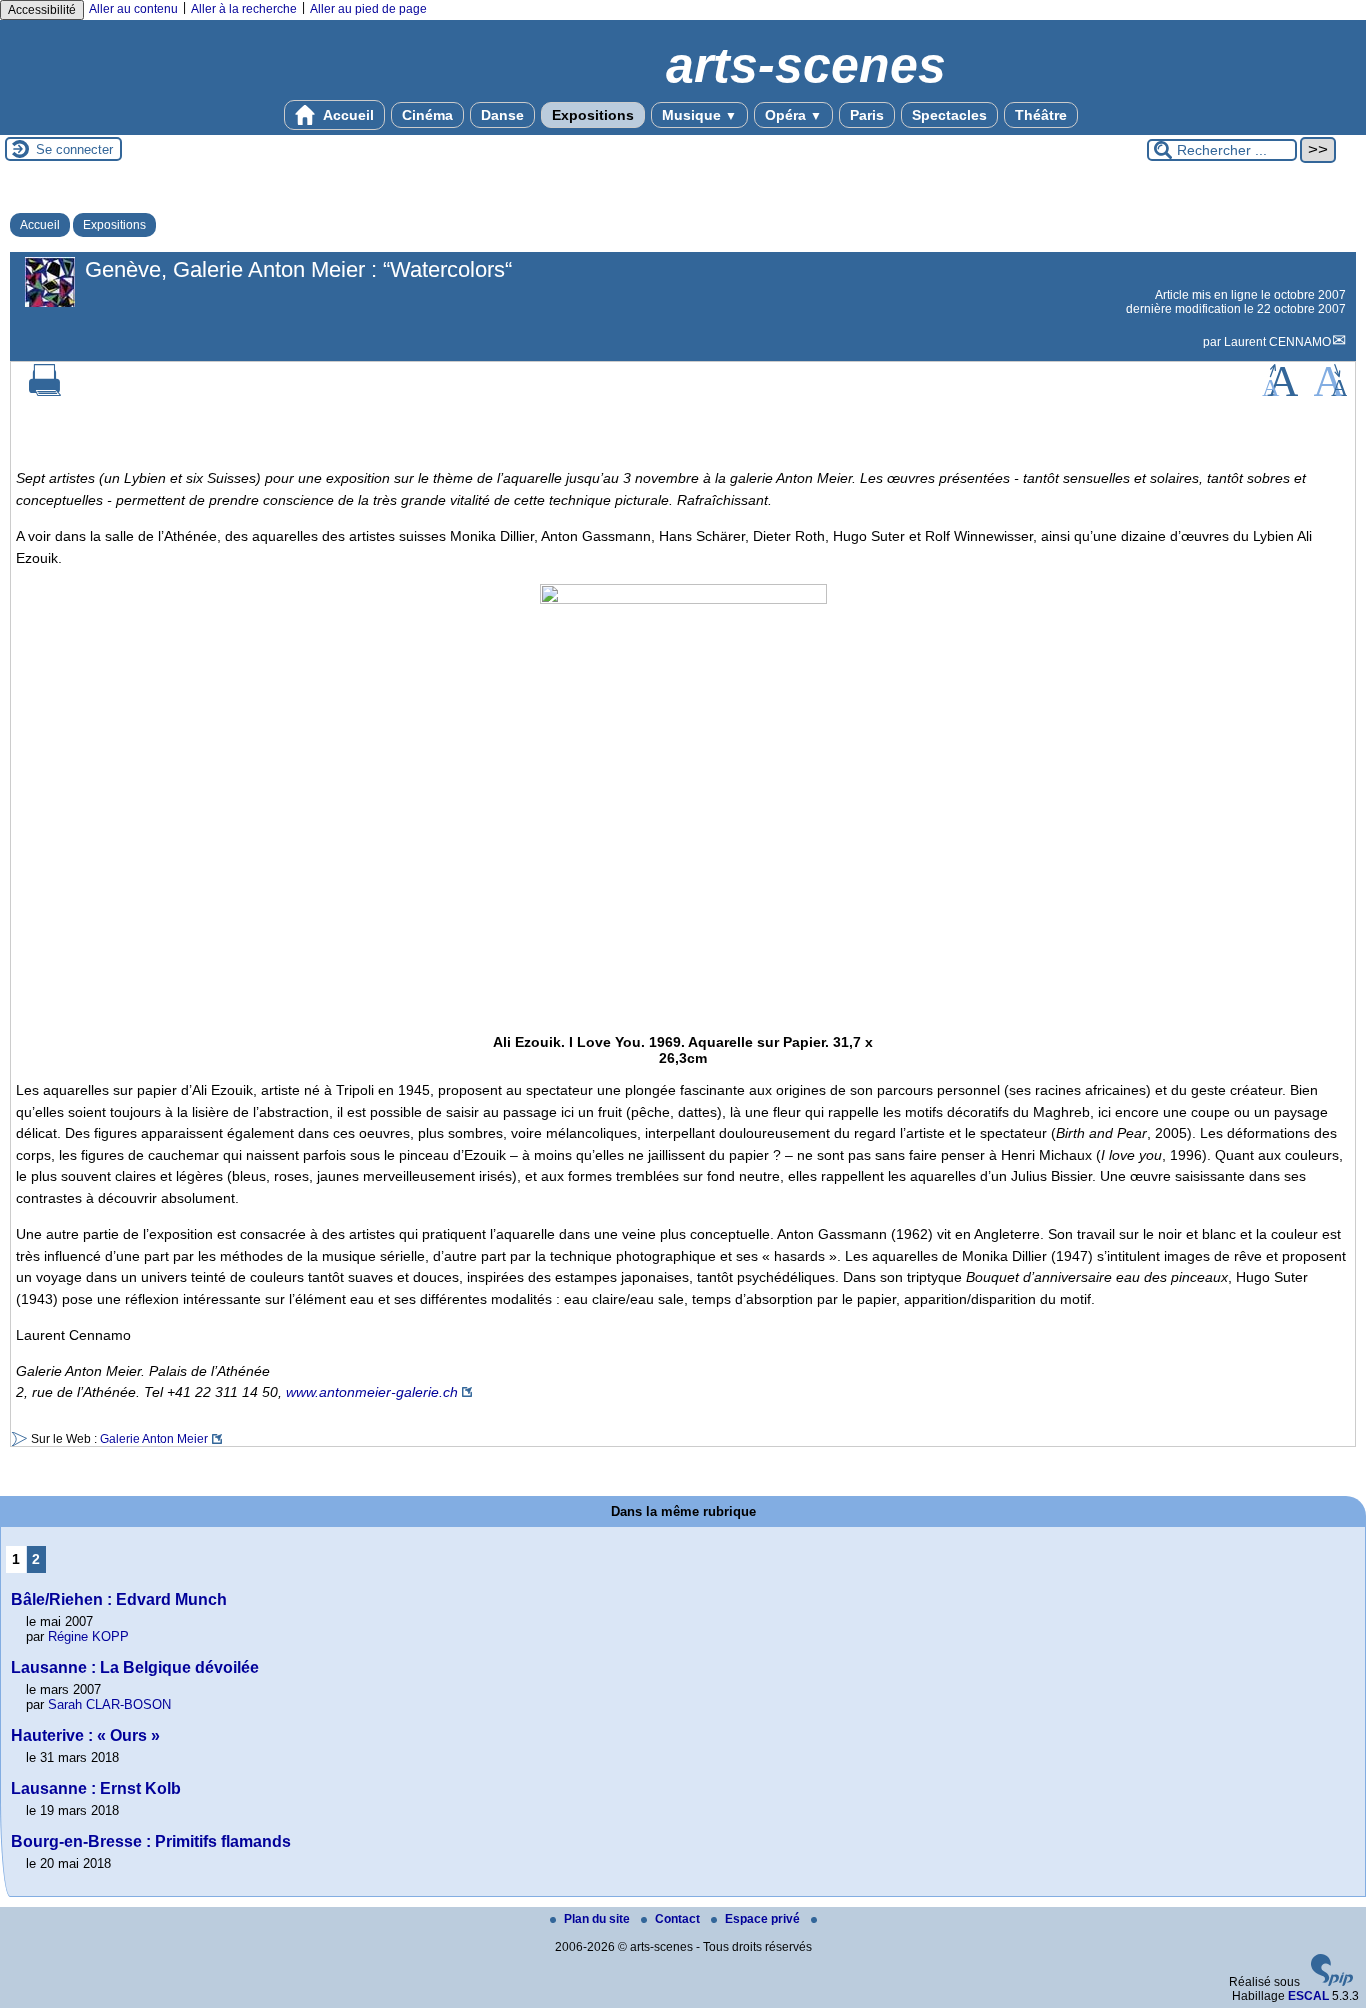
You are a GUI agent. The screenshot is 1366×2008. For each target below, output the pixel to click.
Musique (699, 115)
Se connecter (74, 149)
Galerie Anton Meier (154, 1439)
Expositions (593, 115)
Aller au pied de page (368, 9)
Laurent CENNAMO (1277, 342)
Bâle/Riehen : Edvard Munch (119, 1599)
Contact (679, 1919)
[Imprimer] (45, 392)
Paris (867, 115)
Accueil (347, 115)
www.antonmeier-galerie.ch (372, 1392)
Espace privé (764, 1919)
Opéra (793, 115)
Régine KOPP (88, 1636)
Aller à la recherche (244, 9)
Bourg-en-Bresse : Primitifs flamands (151, 1841)
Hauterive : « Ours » (85, 1735)
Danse (502, 115)
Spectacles (949, 115)
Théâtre (1041, 115)
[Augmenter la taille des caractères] (1280, 392)
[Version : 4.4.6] (1332, 1982)
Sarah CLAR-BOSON (109, 1704)
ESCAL (1308, 1996)
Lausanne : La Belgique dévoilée (135, 1667)
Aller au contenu (133, 9)
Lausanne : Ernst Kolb (96, 1788)
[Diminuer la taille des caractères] (1330, 392)
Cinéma (427, 115)
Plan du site (598, 1919)
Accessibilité (42, 10)
